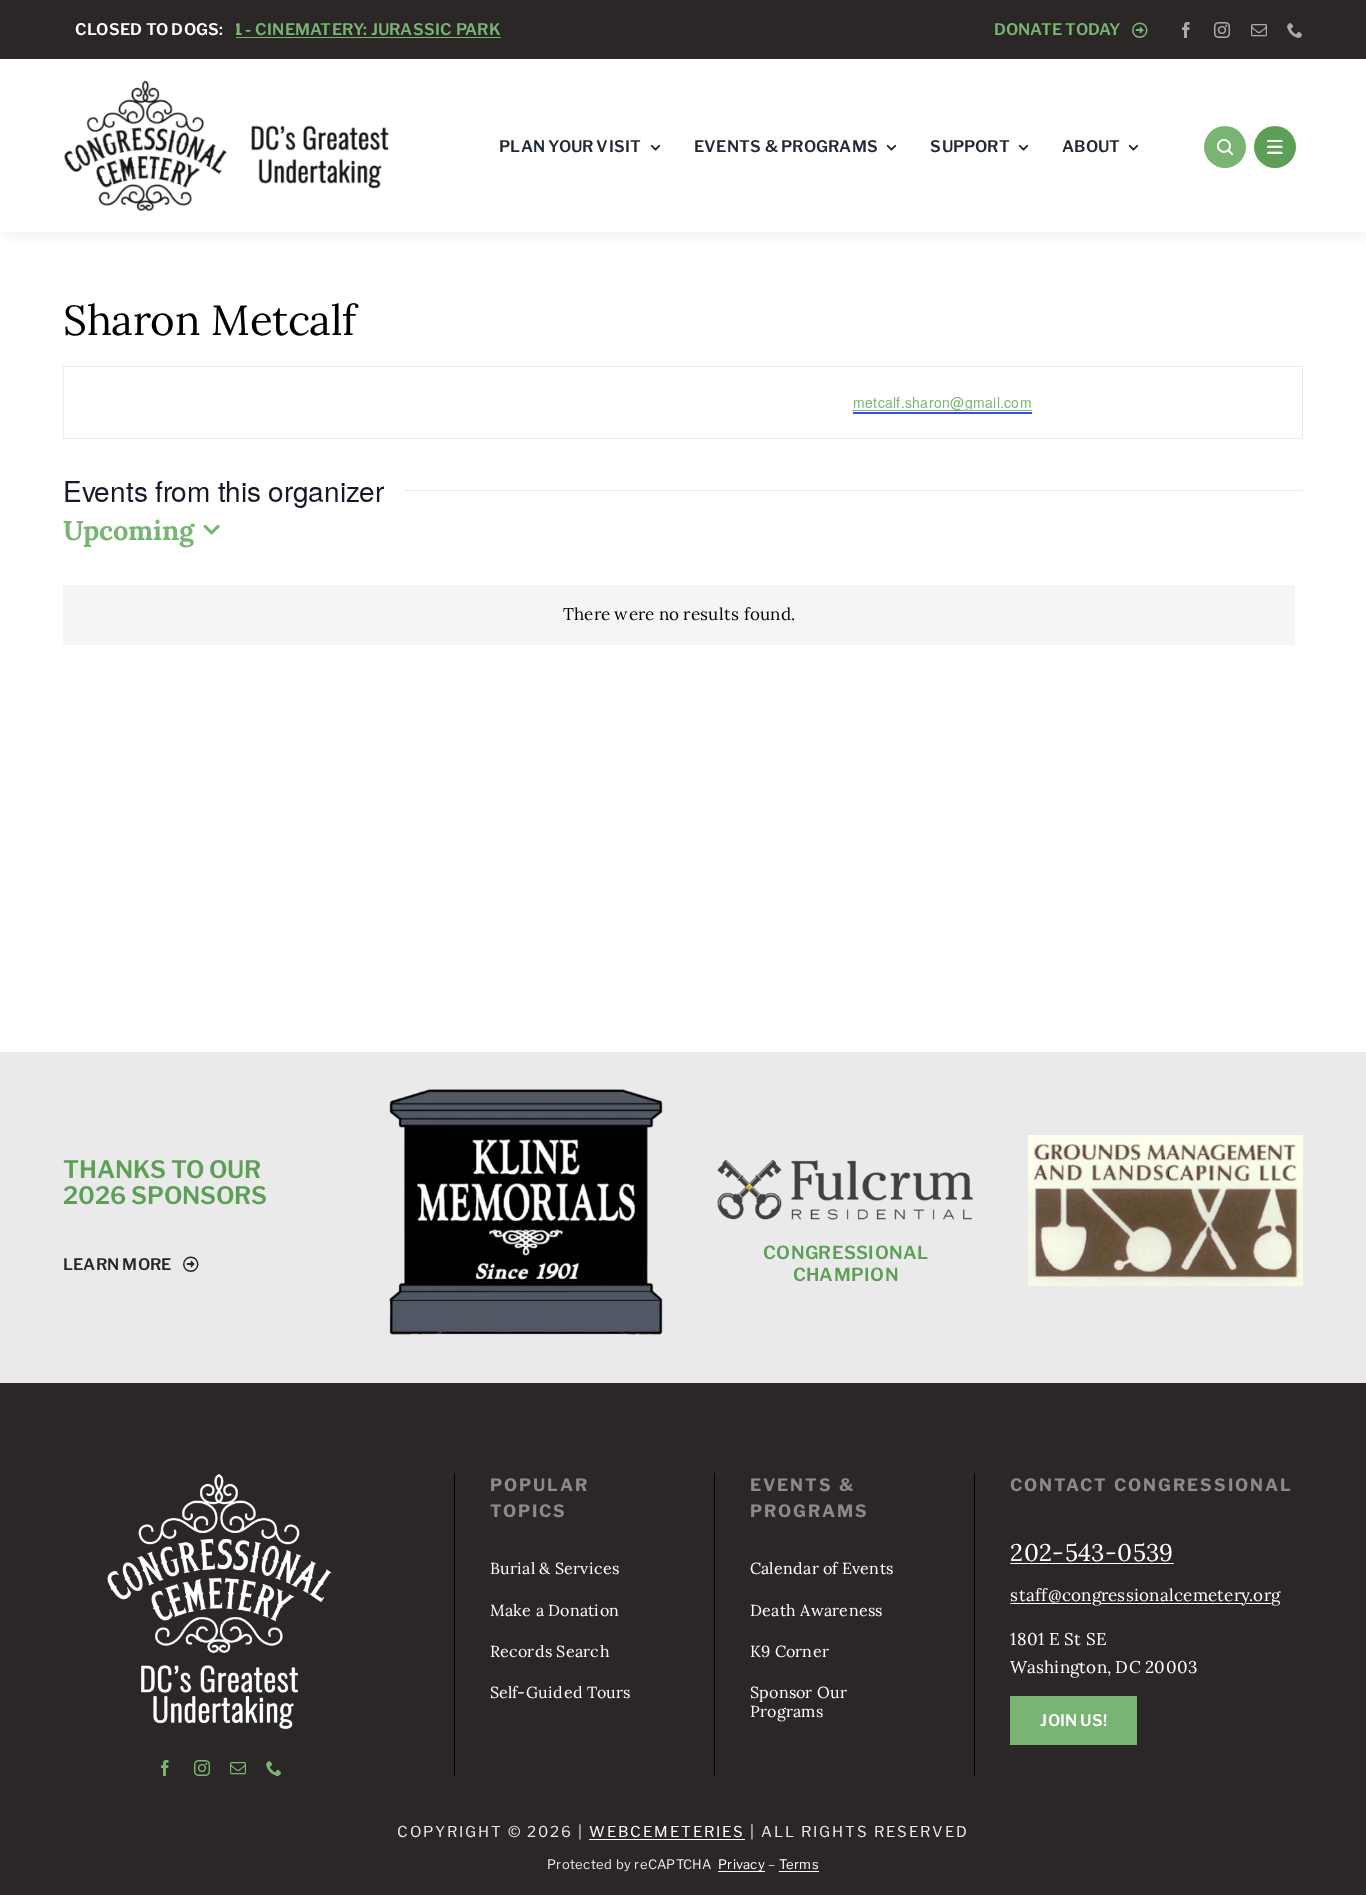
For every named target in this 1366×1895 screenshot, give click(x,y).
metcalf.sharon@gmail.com (942, 402)
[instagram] (1222, 30)
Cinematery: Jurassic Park (249, 29)
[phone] (1295, 30)
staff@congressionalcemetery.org (1145, 1595)
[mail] (1259, 30)
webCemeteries (667, 1832)
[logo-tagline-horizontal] (227, 87)
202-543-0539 (1091, 1552)
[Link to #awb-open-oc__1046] (1225, 147)
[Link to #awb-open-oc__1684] (1275, 147)
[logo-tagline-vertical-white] (219, 1481)
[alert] (679, 614)
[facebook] (1186, 30)
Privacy (741, 1864)
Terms (799, 1864)
